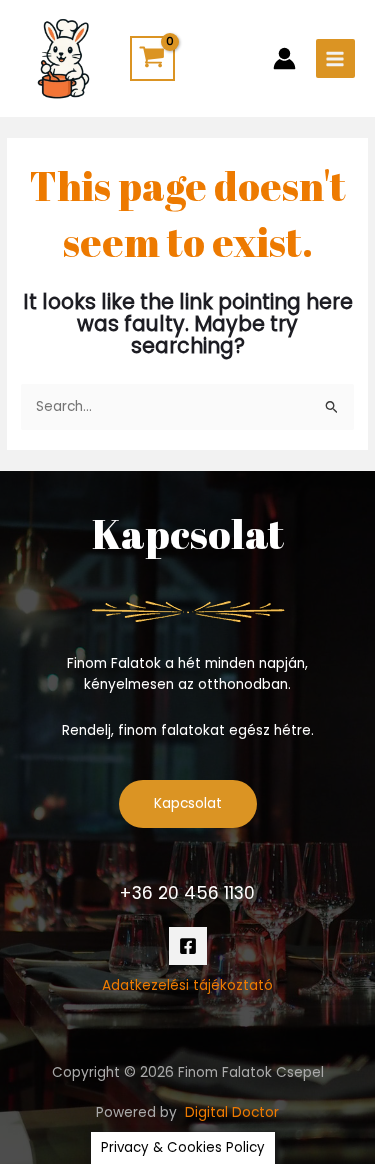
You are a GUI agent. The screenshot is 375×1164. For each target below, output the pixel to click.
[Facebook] (188, 946)
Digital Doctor (232, 1112)
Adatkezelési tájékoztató (187, 985)
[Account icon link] (284, 58)
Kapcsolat (188, 803)
